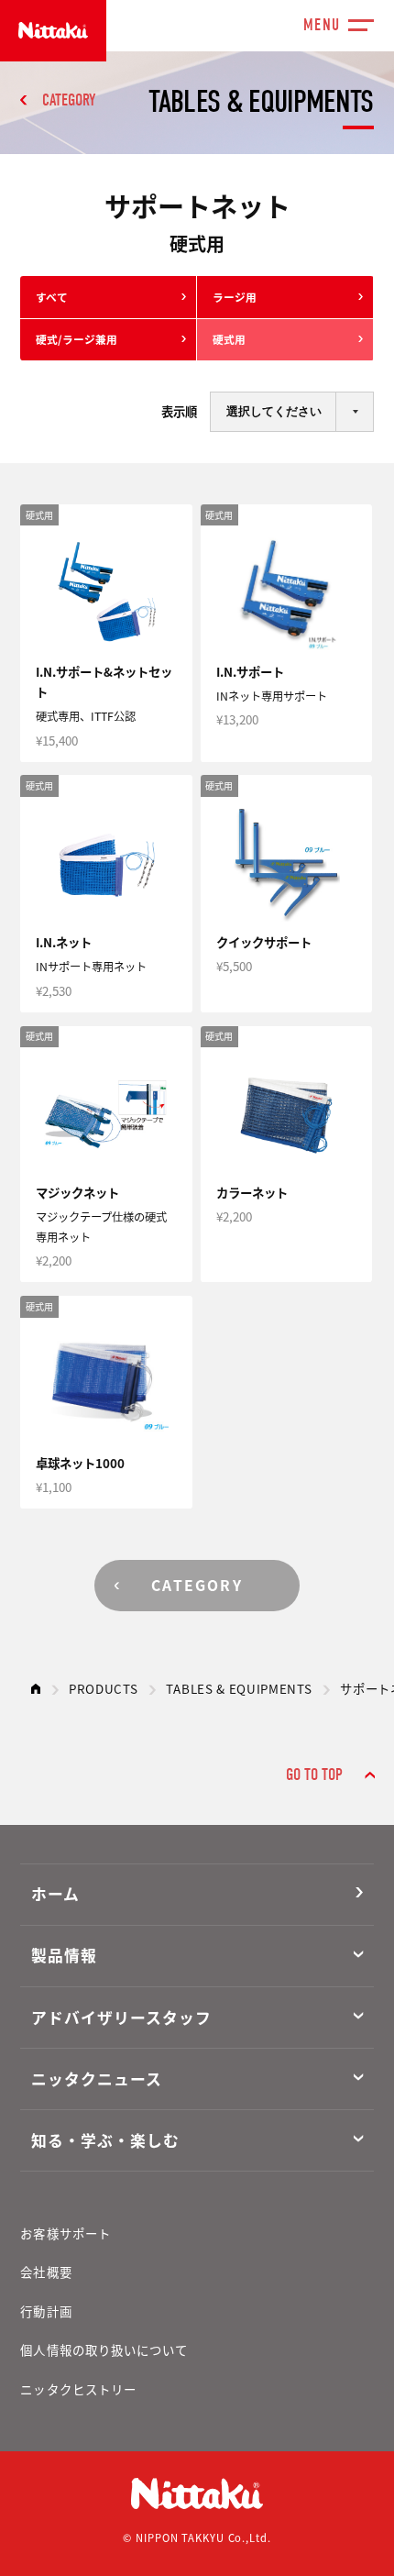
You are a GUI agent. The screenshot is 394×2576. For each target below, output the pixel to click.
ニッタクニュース (97, 2079)
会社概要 (46, 2272)
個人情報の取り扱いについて (104, 2349)
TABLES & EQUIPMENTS (239, 1688)
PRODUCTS (103, 1688)
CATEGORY (69, 100)
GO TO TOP (314, 1775)
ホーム (55, 1894)
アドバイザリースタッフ (121, 2018)
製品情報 (64, 1955)
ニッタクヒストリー (78, 2389)
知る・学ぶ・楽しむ (105, 2140)
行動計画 (46, 2311)
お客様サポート (66, 2233)
